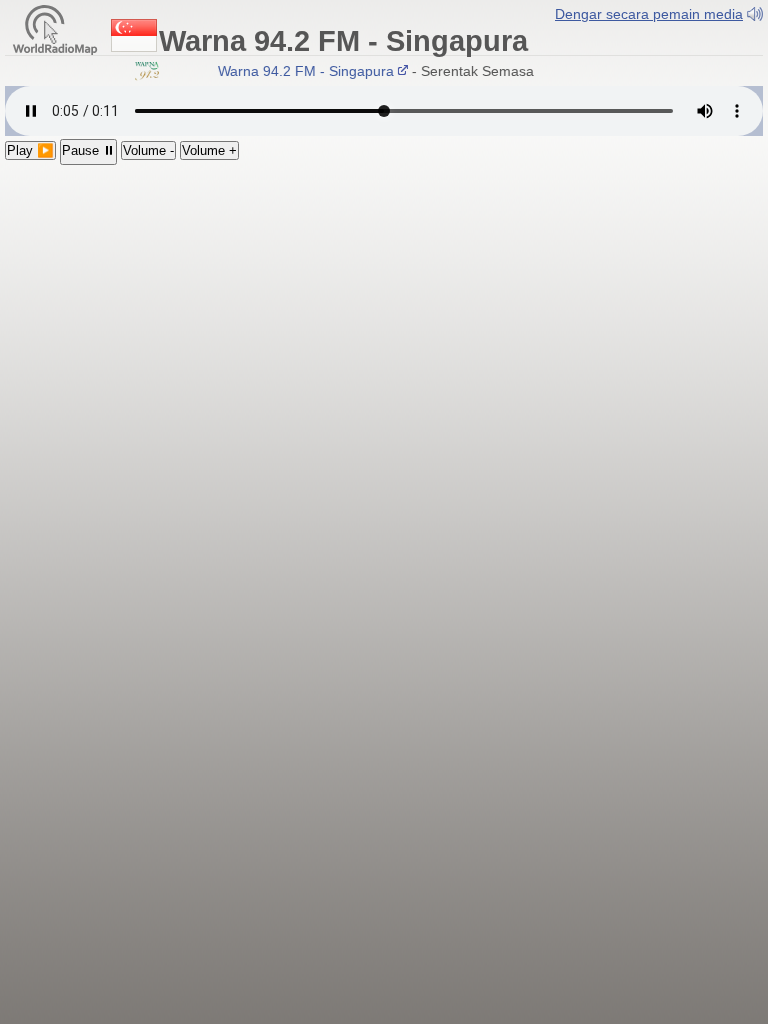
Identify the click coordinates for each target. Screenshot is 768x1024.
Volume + (209, 150)
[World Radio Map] (55, 28)
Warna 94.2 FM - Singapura (302, 71)
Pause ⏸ (88, 150)
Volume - (148, 150)
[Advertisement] (384, 315)
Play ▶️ (30, 150)
